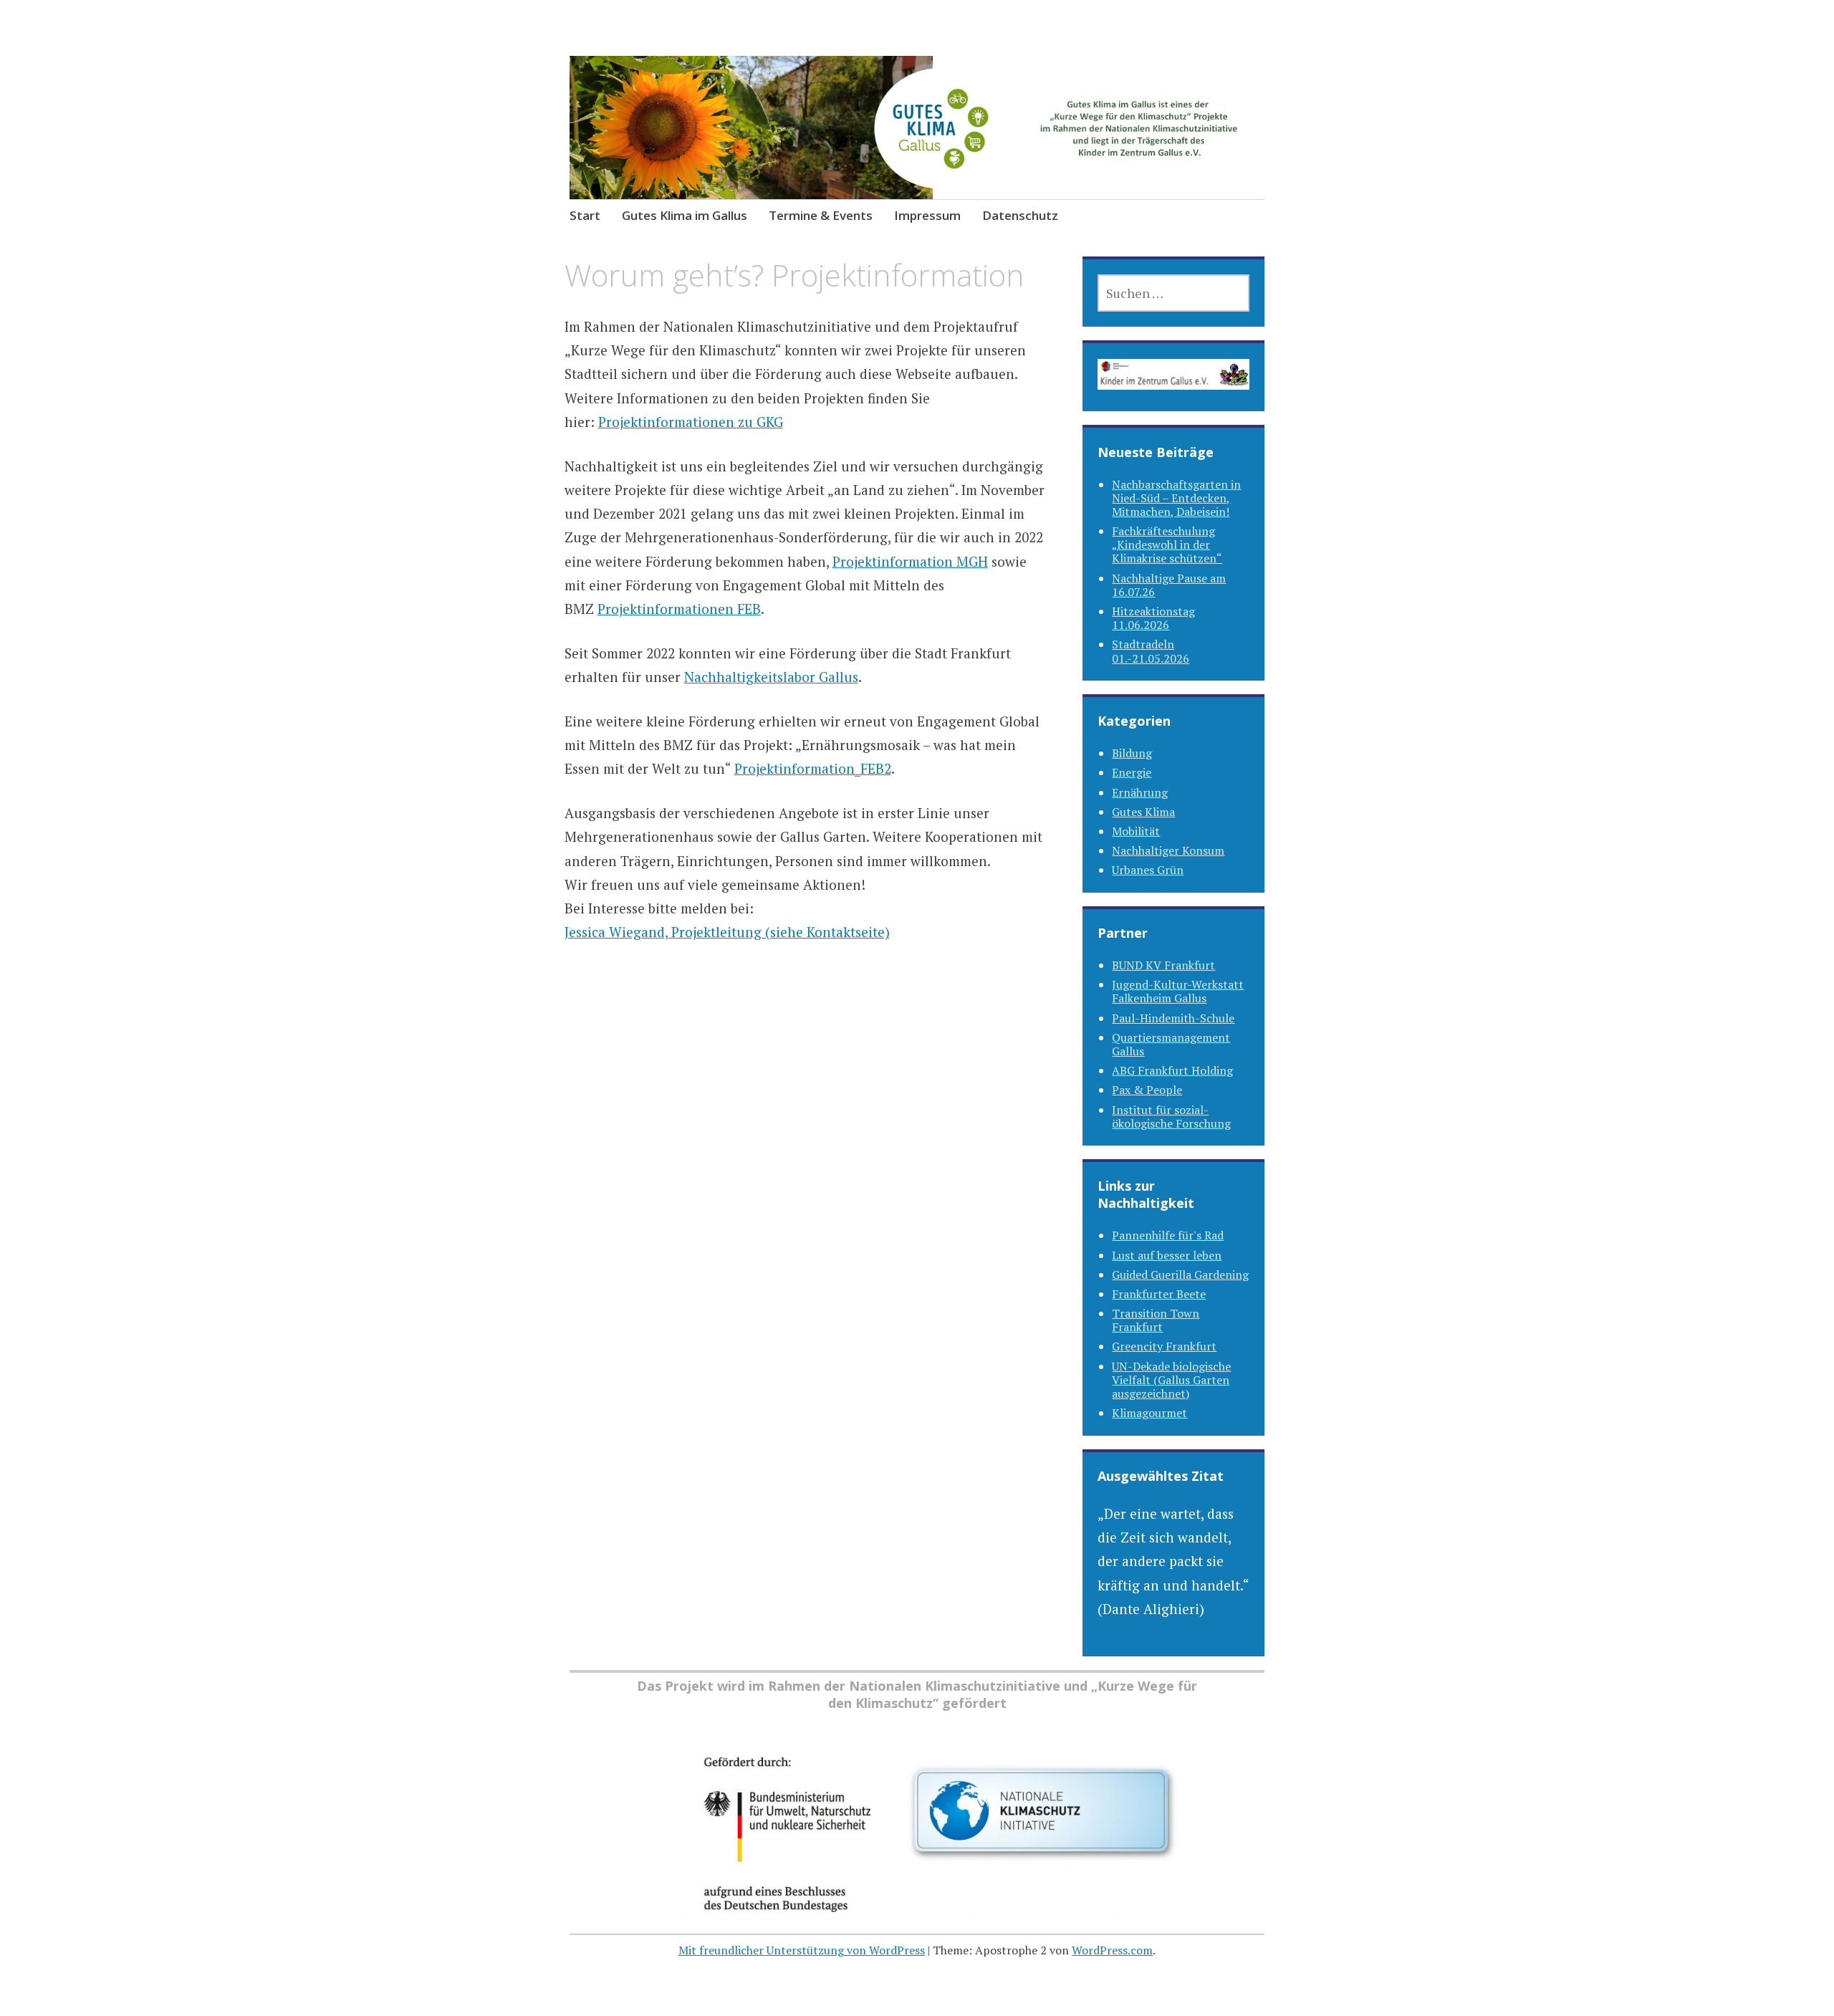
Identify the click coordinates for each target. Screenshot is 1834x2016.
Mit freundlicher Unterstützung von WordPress (802, 1950)
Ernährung (1140, 792)
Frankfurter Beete (1159, 1294)
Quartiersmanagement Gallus (1171, 1044)
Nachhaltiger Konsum (1168, 850)
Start (585, 215)
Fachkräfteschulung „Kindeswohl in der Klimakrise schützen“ (1167, 544)
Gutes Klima (1143, 812)
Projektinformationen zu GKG (691, 422)
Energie (1132, 772)
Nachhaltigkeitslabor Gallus (771, 677)
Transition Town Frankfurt (1156, 1320)
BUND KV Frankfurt (1163, 965)
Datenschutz (1020, 215)
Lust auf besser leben (1167, 1255)
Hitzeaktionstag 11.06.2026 (1153, 618)
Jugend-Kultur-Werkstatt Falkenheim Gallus (1178, 991)
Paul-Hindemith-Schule (1173, 1018)
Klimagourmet (1149, 1413)
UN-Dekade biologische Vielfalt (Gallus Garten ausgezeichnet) (1171, 1380)
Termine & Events (821, 215)
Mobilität (1136, 831)
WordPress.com (1112, 1950)
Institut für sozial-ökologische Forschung (1171, 1117)
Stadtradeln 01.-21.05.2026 (1151, 651)
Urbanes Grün (1148, 870)
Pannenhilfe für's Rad (1168, 1235)
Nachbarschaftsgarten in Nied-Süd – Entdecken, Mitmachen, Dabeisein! (1176, 498)
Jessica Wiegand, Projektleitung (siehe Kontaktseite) (727, 932)
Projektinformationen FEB (679, 609)
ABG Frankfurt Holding (1172, 1070)
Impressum (927, 215)
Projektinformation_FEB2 (813, 768)
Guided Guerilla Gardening (1180, 1275)
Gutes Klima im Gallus (685, 215)
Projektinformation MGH (910, 561)
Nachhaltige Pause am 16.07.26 (1169, 585)
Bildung (1132, 753)
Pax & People (1147, 1090)
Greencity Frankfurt (1164, 1346)
